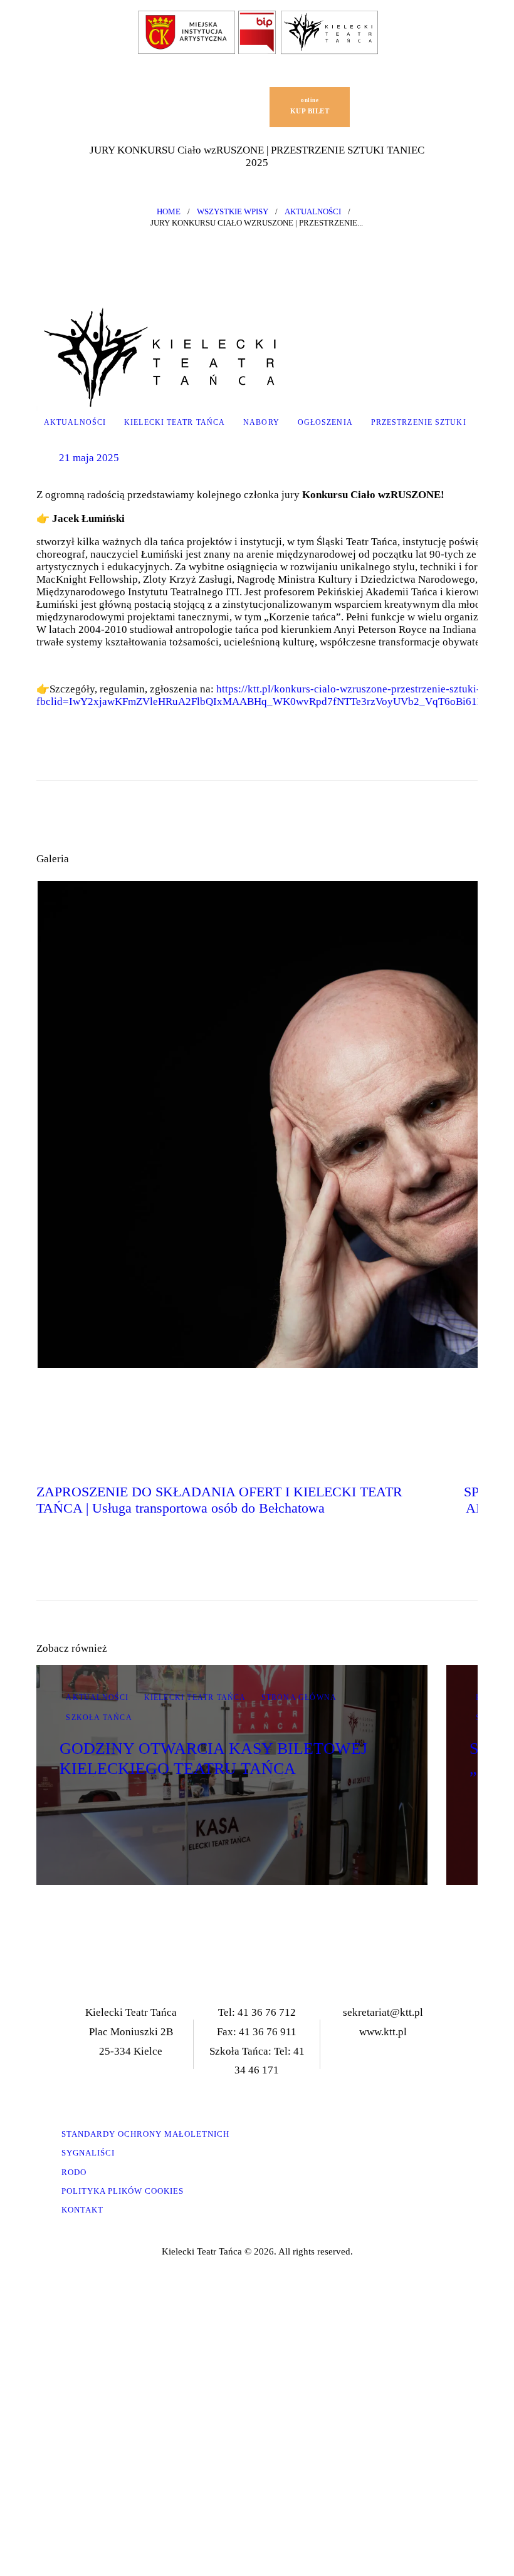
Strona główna (299, 1697)
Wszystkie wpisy (233, 211)
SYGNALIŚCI (88, 2153)
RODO (74, 2172)
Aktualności (313, 211)
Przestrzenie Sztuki (419, 422)
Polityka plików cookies (123, 2191)
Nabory (261, 422)
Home (169, 211)
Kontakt (82, 2210)
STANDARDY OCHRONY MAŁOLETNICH (145, 2134)
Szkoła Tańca (99, 1718)
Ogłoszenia (325, 422)
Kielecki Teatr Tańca (175, 422)
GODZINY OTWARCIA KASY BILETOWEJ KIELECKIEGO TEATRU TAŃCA (213, 1758)
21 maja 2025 (89, 458)
